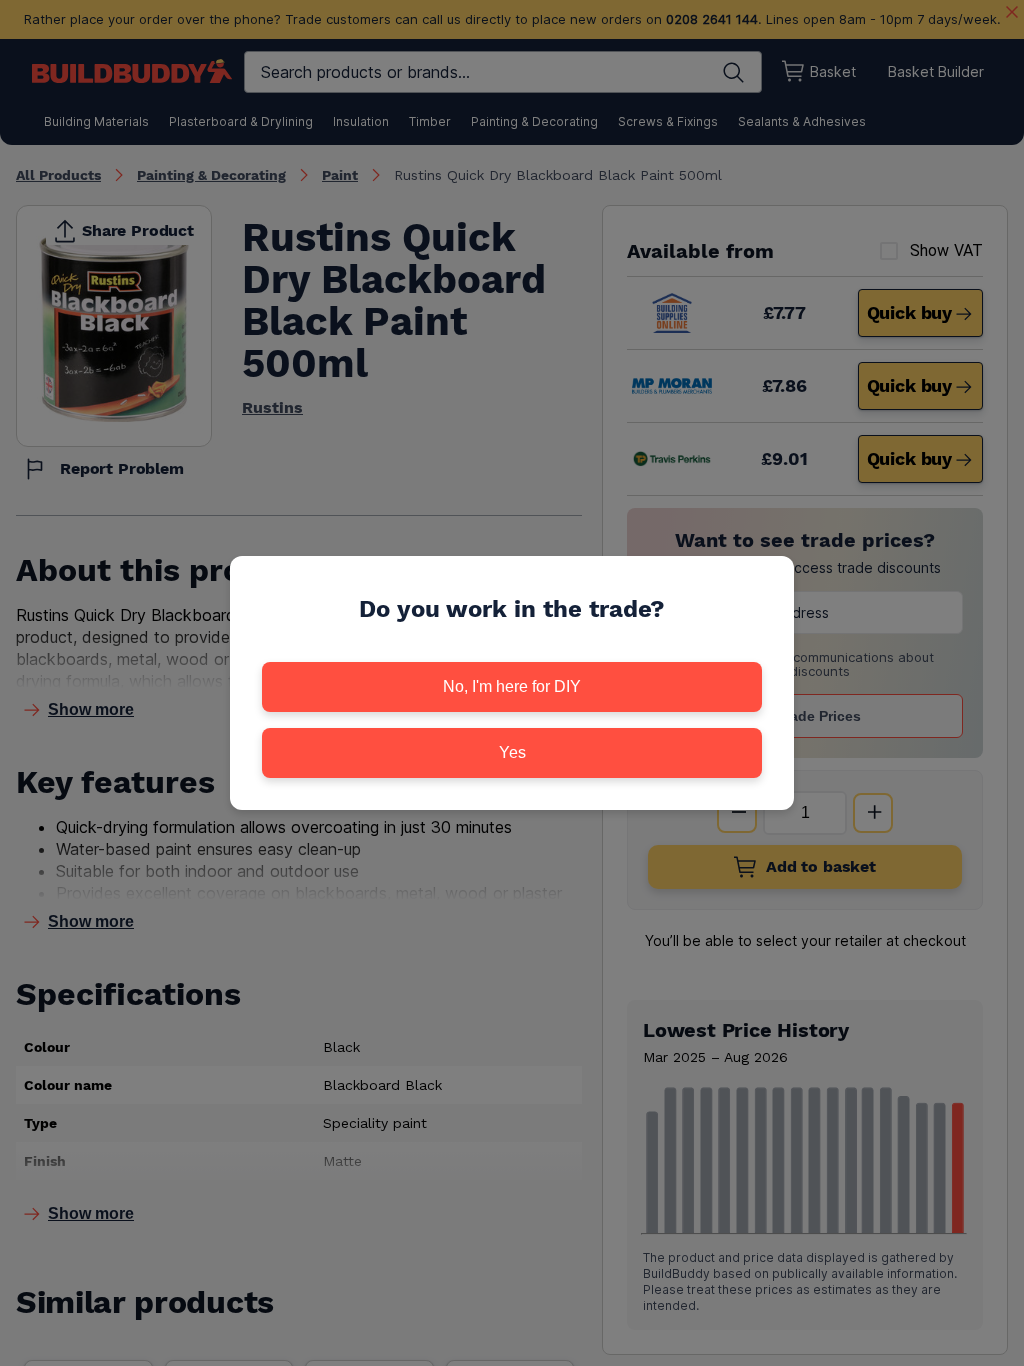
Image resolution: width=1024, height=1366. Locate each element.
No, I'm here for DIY (512, 686)
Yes (512, 752)
